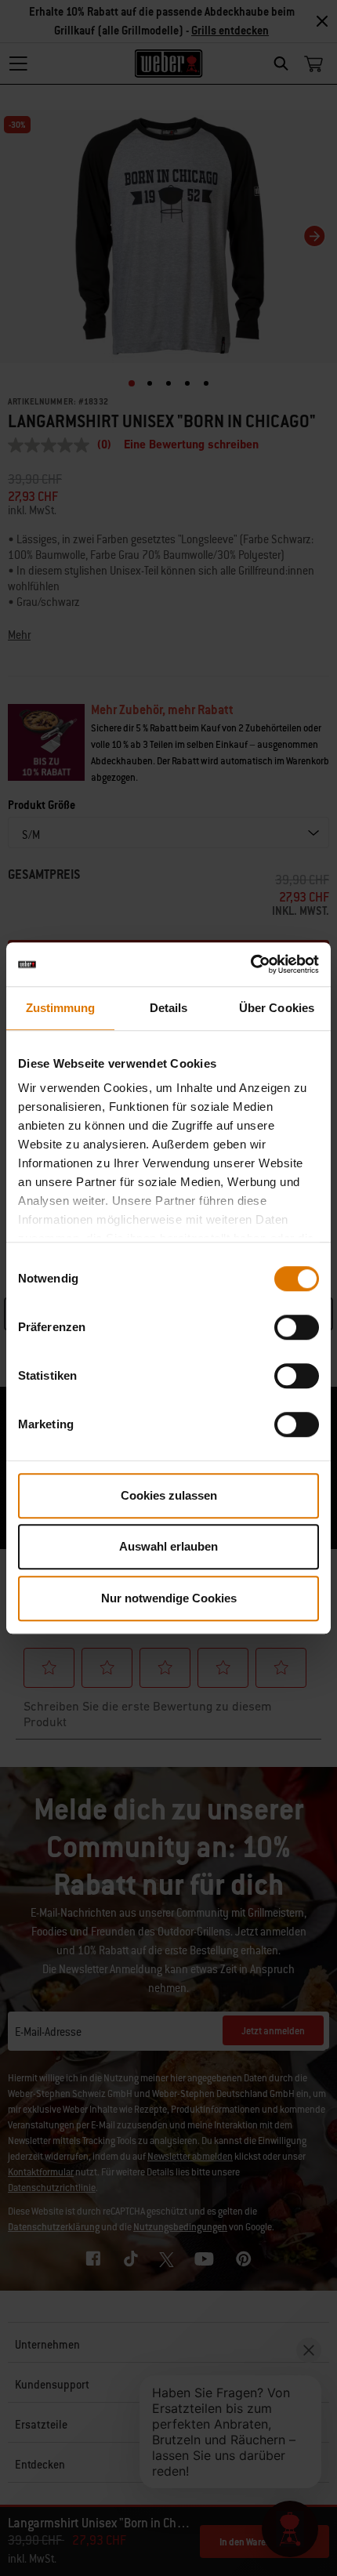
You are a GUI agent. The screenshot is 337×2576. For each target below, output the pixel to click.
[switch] (297, 1327)
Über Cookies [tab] (277, 1008)
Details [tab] (169, 1008)
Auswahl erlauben (168, 1546)
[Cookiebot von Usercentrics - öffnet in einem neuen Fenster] (250, 964)
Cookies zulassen (169, 1495)
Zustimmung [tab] (61, 1008)
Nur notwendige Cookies (169, 1598)
